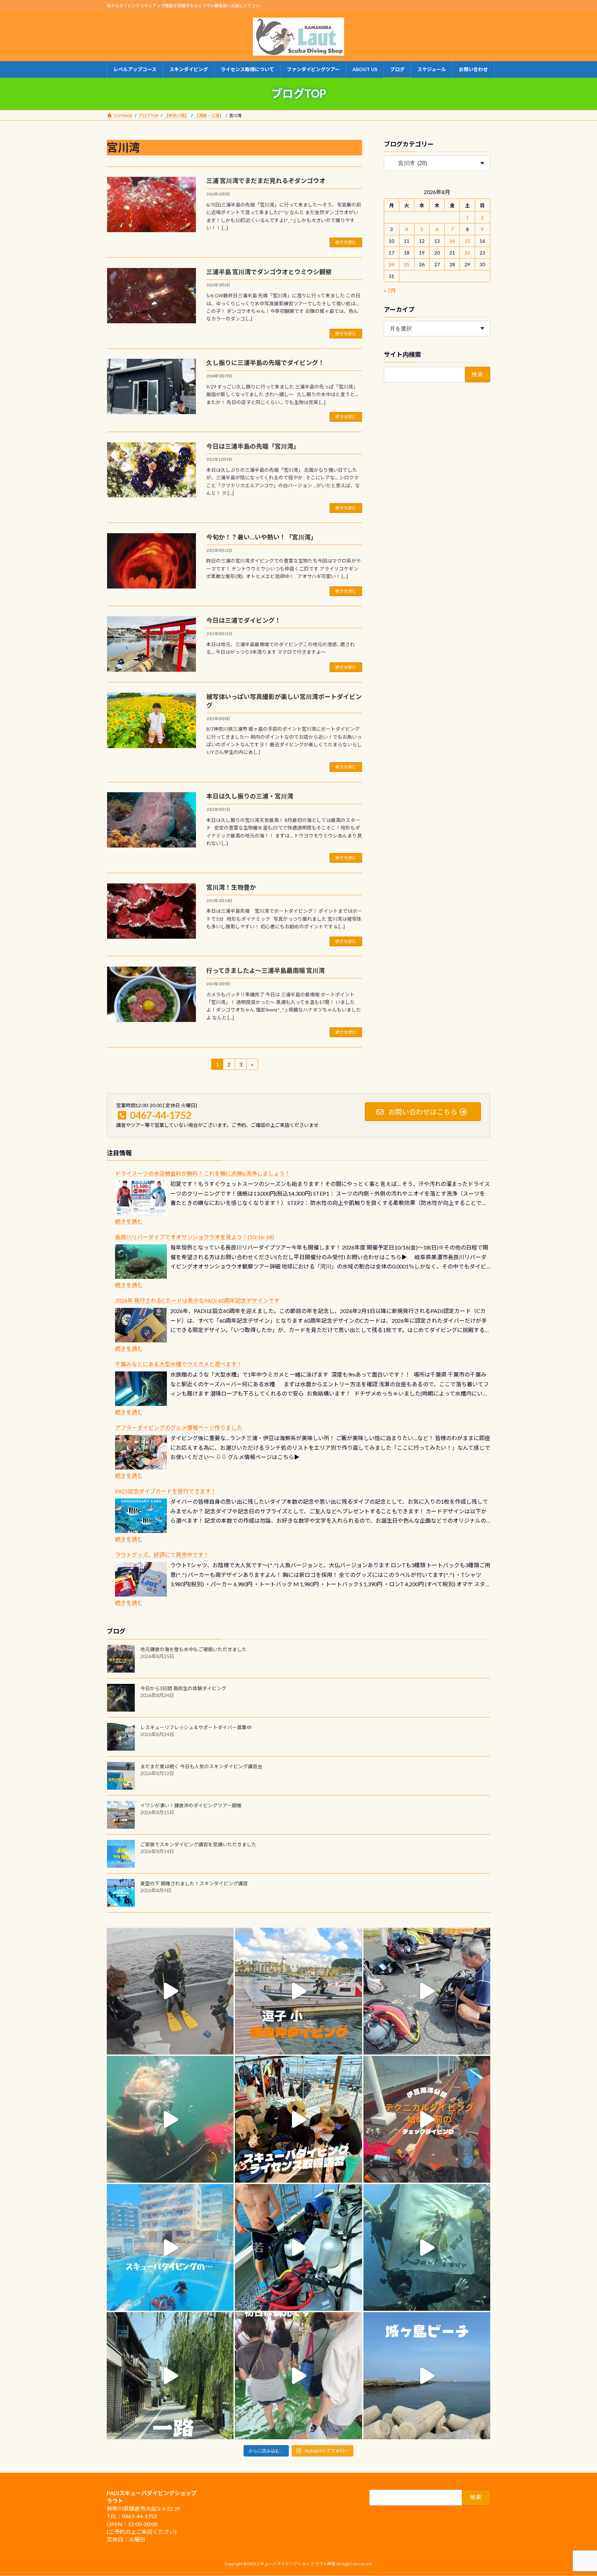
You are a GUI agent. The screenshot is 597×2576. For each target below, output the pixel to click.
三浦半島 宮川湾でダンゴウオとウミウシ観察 (269, 272)
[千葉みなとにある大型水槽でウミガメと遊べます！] (141, 1389)
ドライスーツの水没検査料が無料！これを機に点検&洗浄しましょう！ (203, 1173)
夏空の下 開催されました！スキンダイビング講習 (194, 1883)
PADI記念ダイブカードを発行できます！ (166, 1491)
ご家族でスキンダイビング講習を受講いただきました (198, 1844)
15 (467, 241)
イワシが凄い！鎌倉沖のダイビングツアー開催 (191, 1805)
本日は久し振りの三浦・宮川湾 (250, 796)
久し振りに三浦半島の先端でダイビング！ (265, 363)
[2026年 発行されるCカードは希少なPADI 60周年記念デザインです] (141, 1325)
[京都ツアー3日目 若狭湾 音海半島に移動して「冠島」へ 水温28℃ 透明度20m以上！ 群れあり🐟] (427, 2247)
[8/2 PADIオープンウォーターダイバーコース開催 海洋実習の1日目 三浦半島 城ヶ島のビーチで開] (298, 2119)
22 (467, 253)
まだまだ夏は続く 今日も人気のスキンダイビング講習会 (201, 1766)
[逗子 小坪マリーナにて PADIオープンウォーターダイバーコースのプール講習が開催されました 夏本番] (170, 2247)
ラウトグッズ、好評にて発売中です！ (162, 1555)
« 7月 (390, 290)
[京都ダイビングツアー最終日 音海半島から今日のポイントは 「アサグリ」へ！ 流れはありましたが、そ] (298, 2247)
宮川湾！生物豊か (231, 887)
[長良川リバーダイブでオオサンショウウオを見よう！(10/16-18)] (141, 1262)
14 (452, 241)
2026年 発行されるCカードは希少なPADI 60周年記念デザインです (197, 1300)
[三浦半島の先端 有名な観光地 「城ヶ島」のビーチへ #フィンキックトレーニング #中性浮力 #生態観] (427, 2376)
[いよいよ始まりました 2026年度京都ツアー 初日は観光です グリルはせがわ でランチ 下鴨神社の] (298, 2376)
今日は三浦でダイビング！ (244, 620)
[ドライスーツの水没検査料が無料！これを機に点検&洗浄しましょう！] (141, 1198)
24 (392, 264)
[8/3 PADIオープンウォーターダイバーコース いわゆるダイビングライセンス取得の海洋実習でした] (427, 1991)
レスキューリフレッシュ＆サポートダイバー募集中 (196, 1727)
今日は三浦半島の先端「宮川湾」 (253, 446)
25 (407, 264)
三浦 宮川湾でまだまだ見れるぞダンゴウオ (266, 181)
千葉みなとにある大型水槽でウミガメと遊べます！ (179, 1364)
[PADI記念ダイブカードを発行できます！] (141, 1516)
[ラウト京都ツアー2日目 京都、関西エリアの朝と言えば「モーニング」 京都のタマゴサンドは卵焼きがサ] (170, 2376)
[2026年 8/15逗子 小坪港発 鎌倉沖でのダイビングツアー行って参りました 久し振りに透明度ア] (298, 1991)
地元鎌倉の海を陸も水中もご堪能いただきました (193, 1649)
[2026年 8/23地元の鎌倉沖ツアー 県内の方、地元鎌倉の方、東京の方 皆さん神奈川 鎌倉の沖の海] (170, 1991)
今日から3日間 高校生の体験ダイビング (183, 1688)
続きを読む (346, 242)
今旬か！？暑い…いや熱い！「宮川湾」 (262, 537)
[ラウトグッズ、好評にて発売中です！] (141, 1579)
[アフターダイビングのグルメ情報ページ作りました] (141, 1452)
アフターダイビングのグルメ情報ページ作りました (179, 1428)
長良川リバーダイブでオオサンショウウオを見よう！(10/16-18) (195, 1237)
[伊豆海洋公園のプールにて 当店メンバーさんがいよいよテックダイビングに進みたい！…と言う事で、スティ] (427, 2119)
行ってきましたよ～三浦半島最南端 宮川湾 (266, 970)
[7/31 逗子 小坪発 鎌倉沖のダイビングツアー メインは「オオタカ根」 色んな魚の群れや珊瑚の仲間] (170, 2119)
